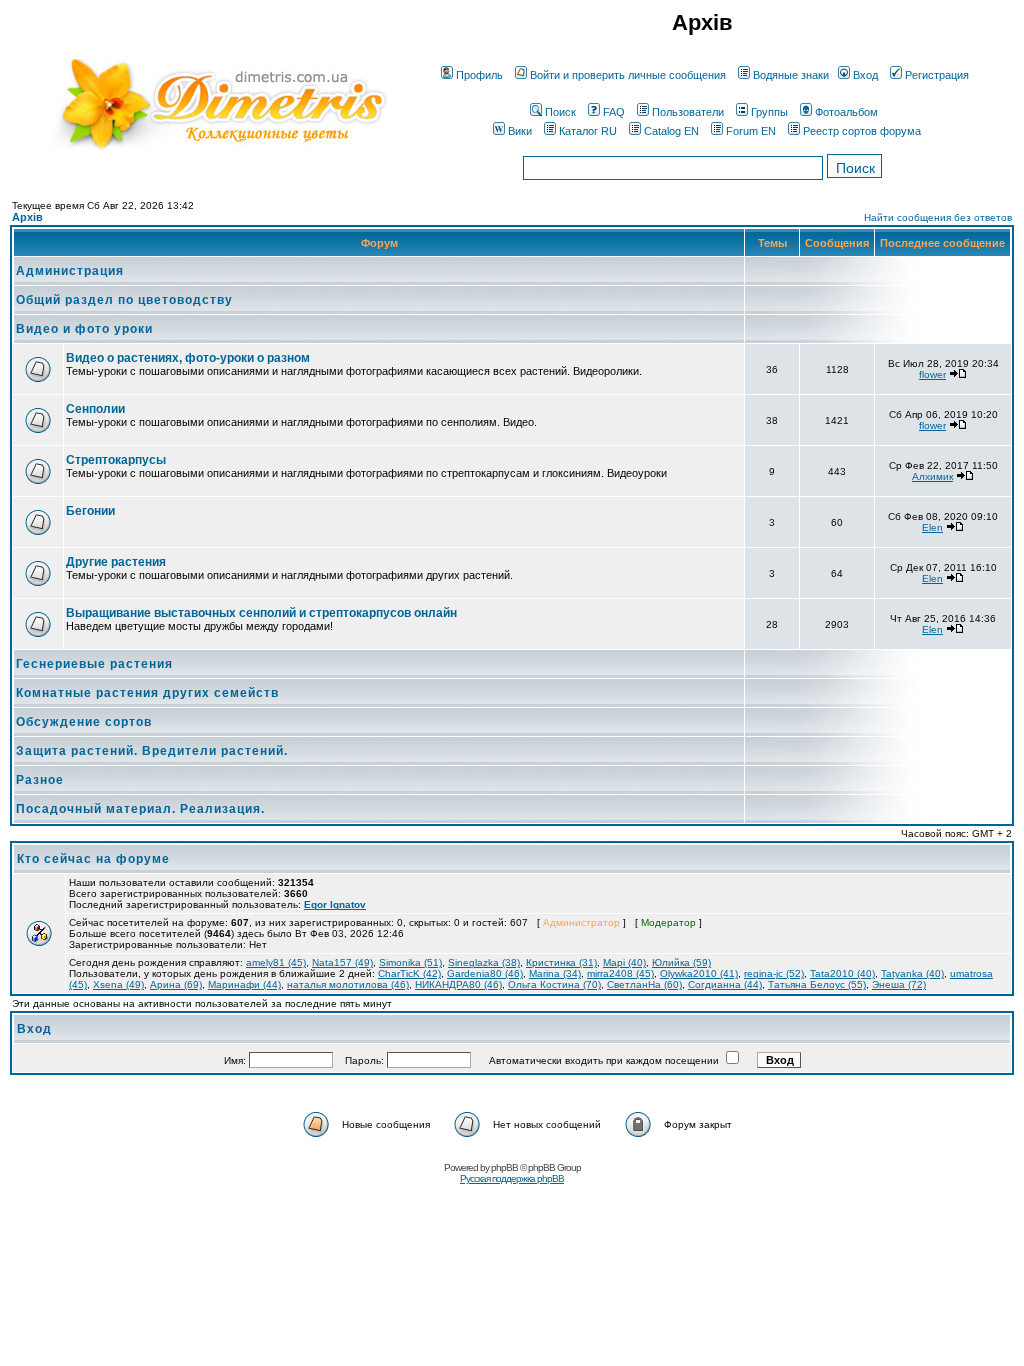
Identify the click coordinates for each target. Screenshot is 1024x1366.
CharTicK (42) (409, 973)
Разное (40, 780)
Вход (865, 75)
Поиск (560, 112)
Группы (769, 112)
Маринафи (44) (244, 984)
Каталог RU (588, 131)
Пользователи (688, 112)
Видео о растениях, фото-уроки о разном (188, 358)
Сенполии (95, 409)
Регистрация (937, 75)
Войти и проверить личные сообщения (628, 75)
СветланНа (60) (644, 984)
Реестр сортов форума (862, 131)
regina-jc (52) (774, 973)
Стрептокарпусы (116, 460)
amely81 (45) (276, 962)
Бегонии (90, 511)
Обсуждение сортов (84, 722)
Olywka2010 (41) (699, 973)
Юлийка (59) (681, 962)
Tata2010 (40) (842, 973)
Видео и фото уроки (84, 329)
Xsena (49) (118, 984)
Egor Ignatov (335, 904)
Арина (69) (176, 984)
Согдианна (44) (725, 984)
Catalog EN (671, 131)
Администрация (70, 271)
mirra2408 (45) (620, 973)
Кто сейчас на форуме (93, 859)
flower (932, 374)
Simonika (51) (410, 962)
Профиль (479, 75)
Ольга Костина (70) (554, 984)
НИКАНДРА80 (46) (458, 984)
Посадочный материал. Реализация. (140, 809)
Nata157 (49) (342, 962)
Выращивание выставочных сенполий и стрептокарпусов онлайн (261, 613)
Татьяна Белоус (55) (817, 984)
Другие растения (116, 562)
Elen (932, 527)
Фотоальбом (846, 112)
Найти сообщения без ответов (938, 217)
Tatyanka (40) (912, 973)
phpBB (504, 1167)
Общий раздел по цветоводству (124, 300)
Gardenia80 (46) (485, 973)
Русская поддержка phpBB (512, 1178)
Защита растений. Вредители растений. (152, 751)
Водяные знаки (791, 75)
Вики (520, 131)
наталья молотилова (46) (348, 984)
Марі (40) (624, 962)
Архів (27, 217)
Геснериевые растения (94, 664)
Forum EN (751, 131)
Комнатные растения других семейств (147, 693)
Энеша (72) (899, 984)
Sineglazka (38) (484, 962)
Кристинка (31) (561, 962)
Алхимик (932, 476)
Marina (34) (555, 973)
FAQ (614, 112)
